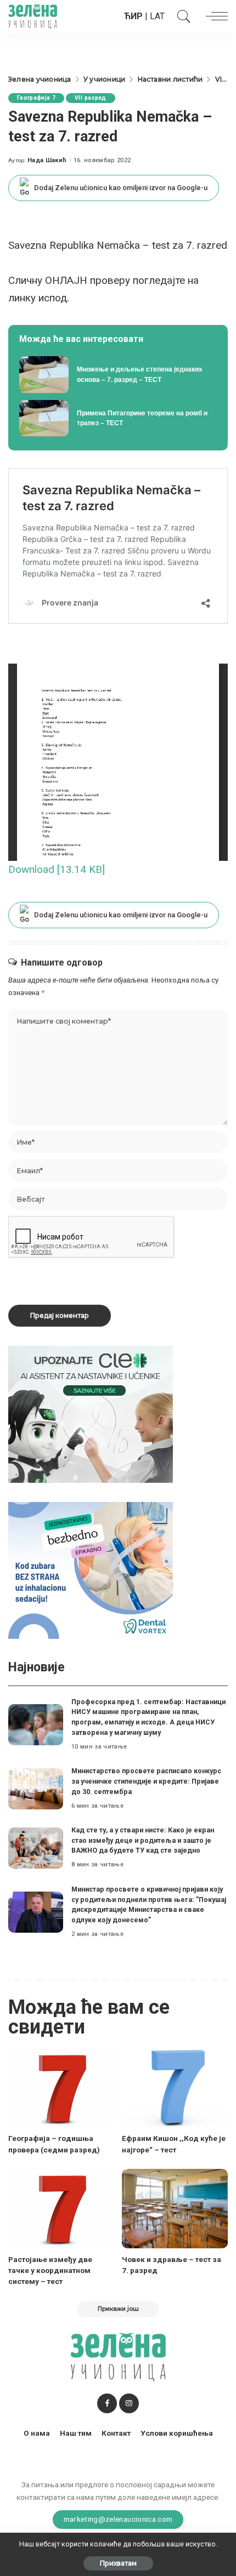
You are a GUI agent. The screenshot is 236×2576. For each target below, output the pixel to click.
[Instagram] (129, 2403)
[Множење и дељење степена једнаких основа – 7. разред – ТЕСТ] (118, 375)
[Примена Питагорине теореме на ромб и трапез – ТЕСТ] (118, 419)
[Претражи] (181, 16)
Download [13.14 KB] (57, 869)
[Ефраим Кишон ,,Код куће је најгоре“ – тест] (175, 2087)
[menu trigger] (214, 16)
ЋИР (133, 16)
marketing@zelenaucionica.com (118, 2519)
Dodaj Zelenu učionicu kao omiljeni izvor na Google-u (121, 188)
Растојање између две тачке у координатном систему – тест (50, 2271)
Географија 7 (36, 98)
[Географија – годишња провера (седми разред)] (61, 2087)
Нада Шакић (47, 160)
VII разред (90, 98)
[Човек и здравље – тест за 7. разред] (175, 2209)
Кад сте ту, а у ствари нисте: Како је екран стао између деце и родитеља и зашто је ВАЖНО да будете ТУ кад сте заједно (143, 1840)
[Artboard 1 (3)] (91, 1414)
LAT (157, 16)
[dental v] (91, 1570)
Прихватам (118, 2563)
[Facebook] (107, 2403)
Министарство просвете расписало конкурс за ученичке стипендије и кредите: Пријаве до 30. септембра (146, 1781)
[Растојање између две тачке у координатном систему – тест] (61, 2209)
